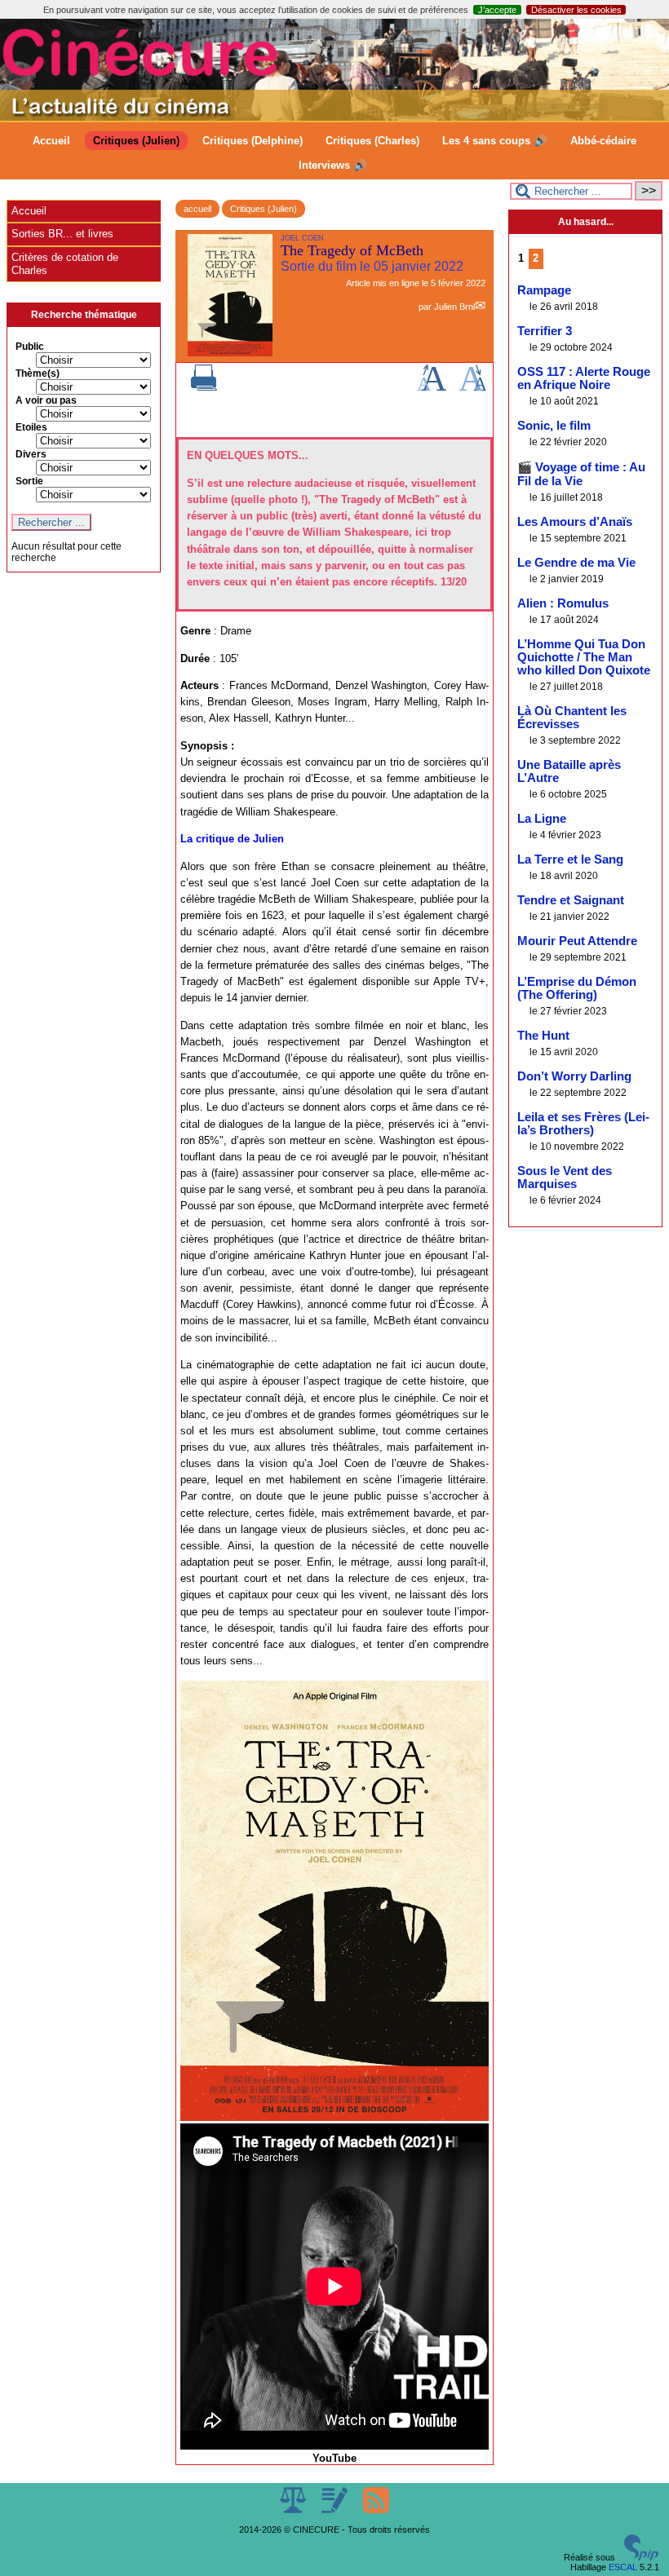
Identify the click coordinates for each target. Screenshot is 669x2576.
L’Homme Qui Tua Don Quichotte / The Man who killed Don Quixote (584, 657)
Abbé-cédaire (603, 141)
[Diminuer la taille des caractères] (473, 387)
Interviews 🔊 (333, 165)
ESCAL (623, 2567)
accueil (197, 209)
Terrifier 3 (545, 331)
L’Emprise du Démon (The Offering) (577, 988)
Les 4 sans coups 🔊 (495, 141)
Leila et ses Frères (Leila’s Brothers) (583, 1124)
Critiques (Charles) (372, 141)
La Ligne (542, 819)
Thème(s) (38, 373)
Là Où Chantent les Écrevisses (572, 718)
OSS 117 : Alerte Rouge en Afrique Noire (584, 378)
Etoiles (31, 427)
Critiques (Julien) (136, 141)
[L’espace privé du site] (336, 2510)
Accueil (51, 141)
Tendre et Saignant (571, 900)
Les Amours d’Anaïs (575, 522)
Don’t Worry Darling (574, 1076)
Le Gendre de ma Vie (576, 563)
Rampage (544, 290)
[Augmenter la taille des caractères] (432, 387)
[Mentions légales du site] (294, 2510)
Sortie (29, 481)
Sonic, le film (554, 426)
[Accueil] (334, 117)
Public (30, 347)
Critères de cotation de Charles (65, 264)
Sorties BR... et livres (62, 234)
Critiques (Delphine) (253, 141)
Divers (31, 454)
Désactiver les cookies (576, 10)
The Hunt (543, 1036)
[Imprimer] (204, 387)
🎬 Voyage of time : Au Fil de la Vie (581, 474)
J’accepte (497, 10)
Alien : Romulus (563, 603)
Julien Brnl (454, 307)
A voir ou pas (46, 400)
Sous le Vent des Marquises (565, 1178)
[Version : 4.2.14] (641, 2557)
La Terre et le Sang (570, 859)
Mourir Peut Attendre (577, 941)
